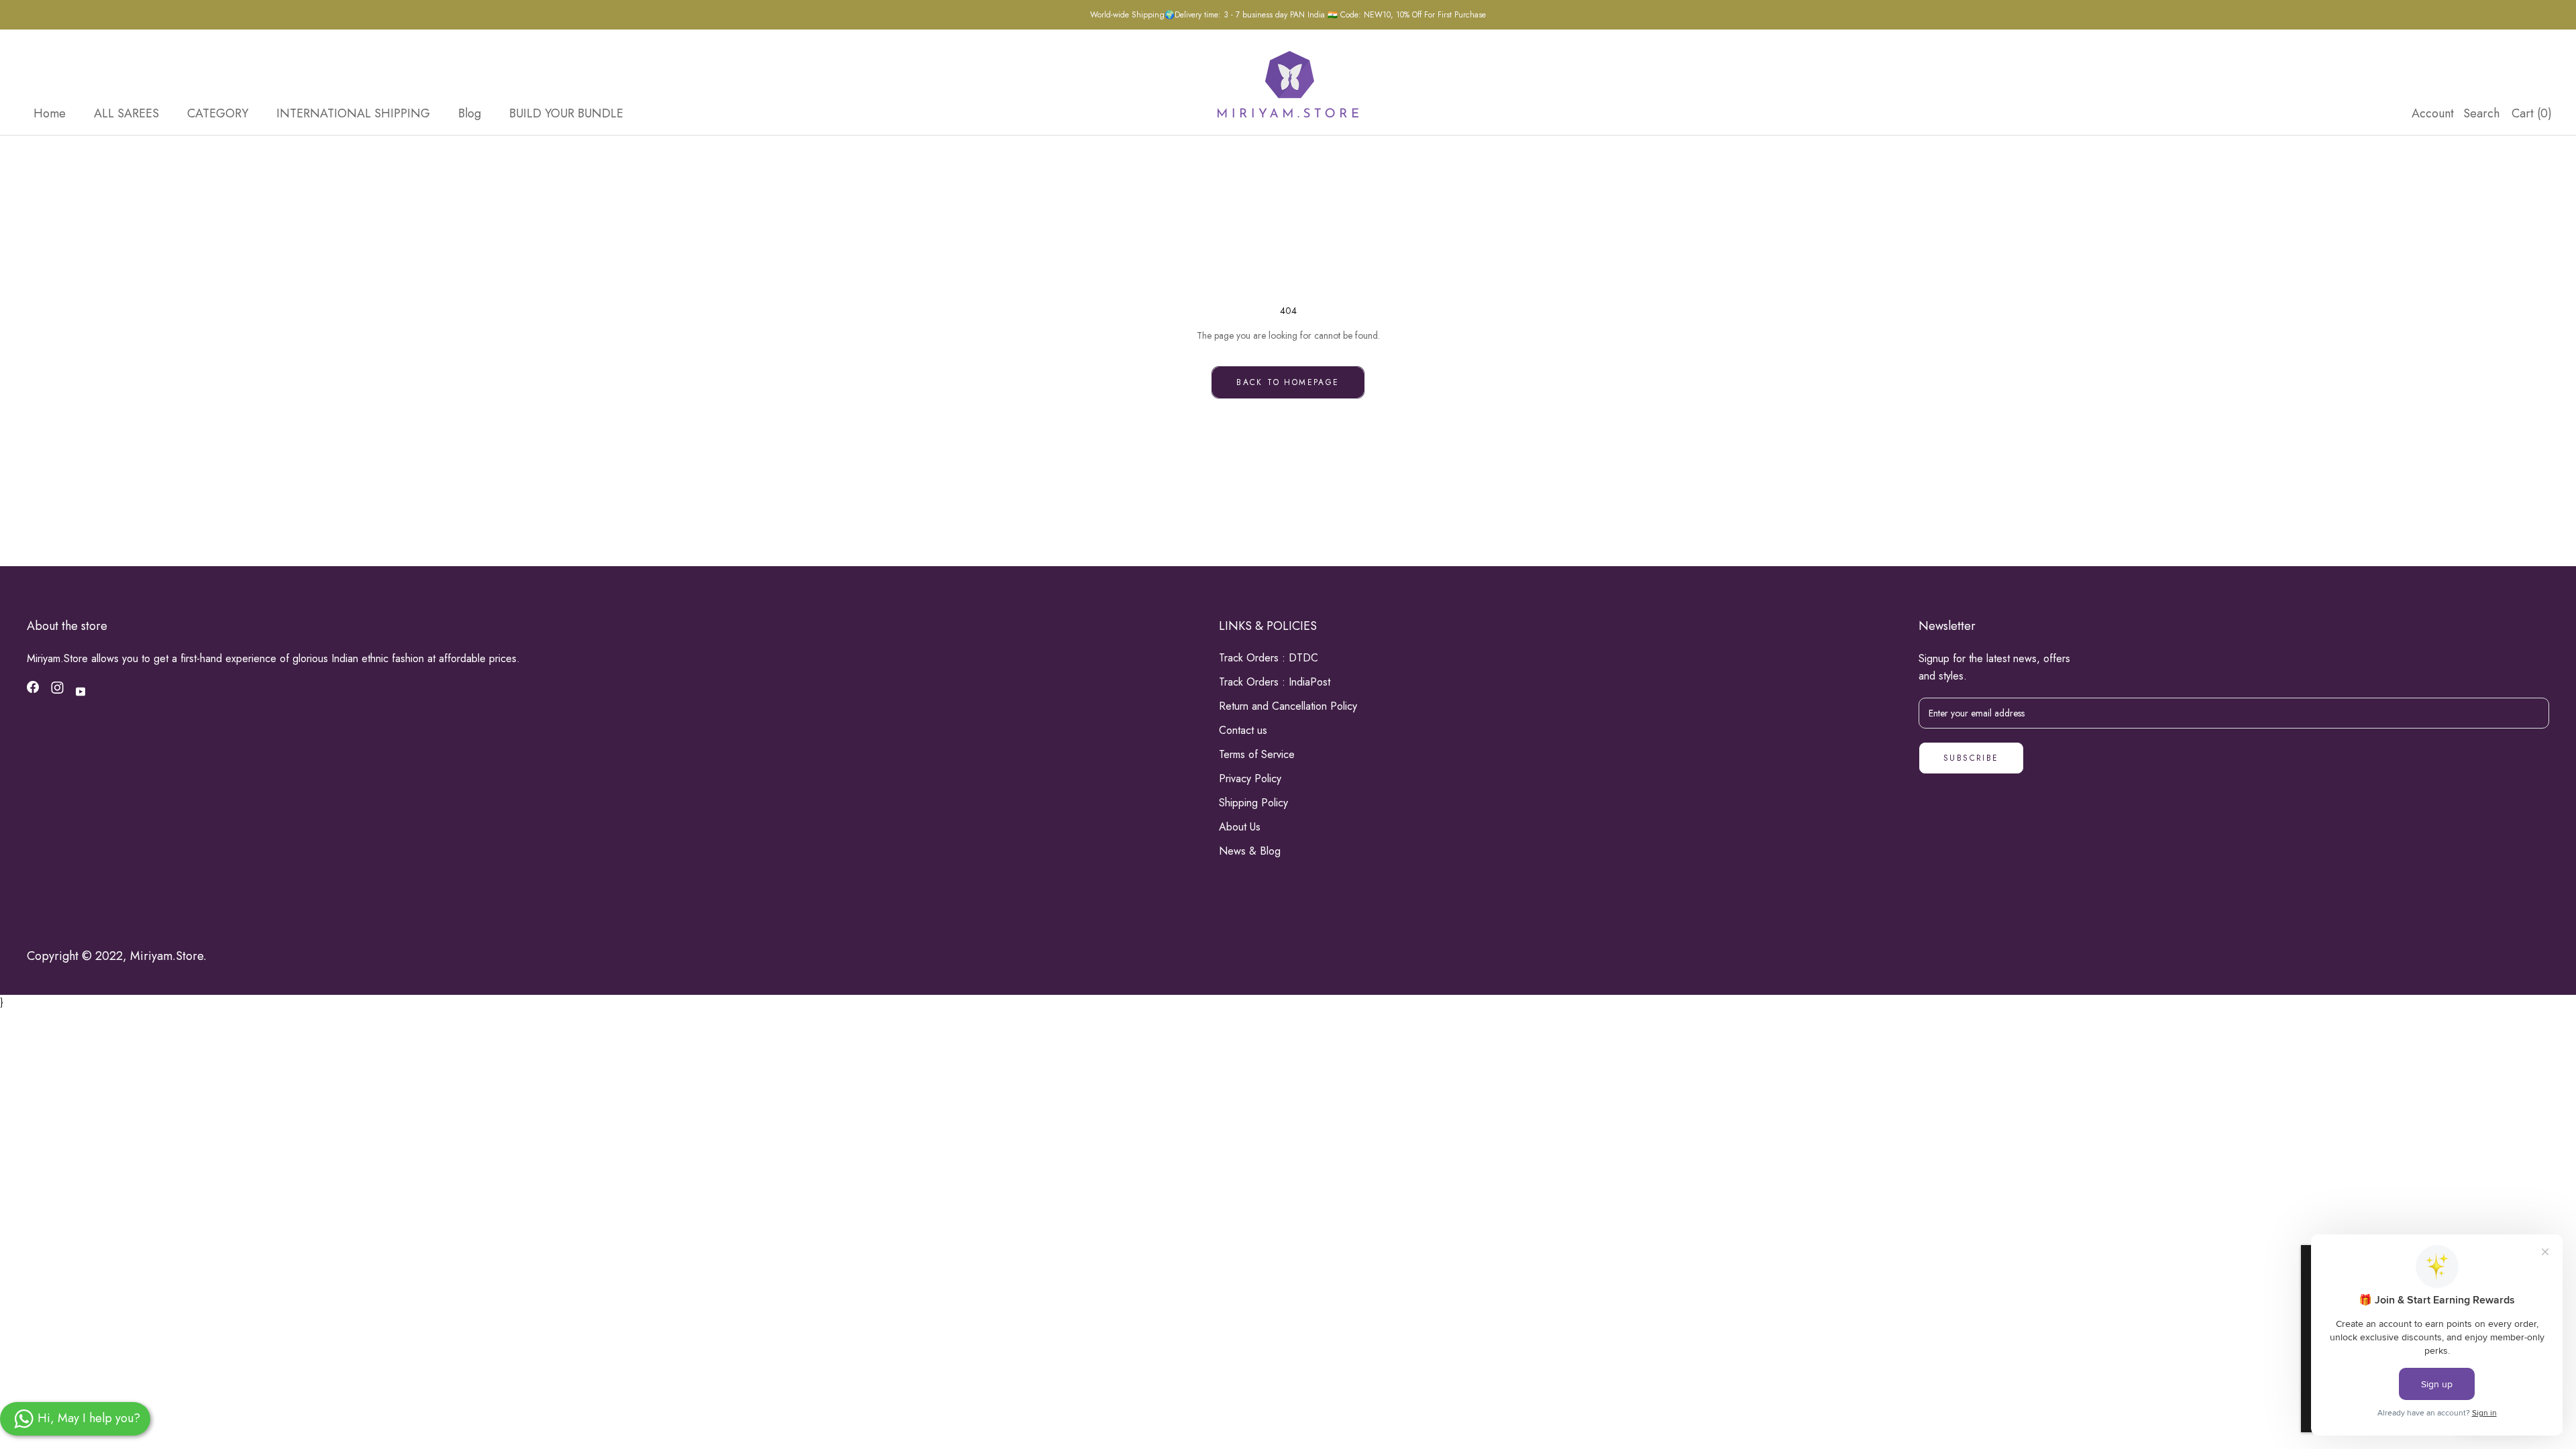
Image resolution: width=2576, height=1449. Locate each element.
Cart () (2532, 113)
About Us (1240, 827)
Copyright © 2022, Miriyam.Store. (117, 956)
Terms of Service (1257, 754)
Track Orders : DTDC (1269, 658)
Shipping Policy (1253, 803)
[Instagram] (57, 690)
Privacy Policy (1250, 779)
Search (2481, 113)
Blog (470, 113)
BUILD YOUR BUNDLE (566, 113)
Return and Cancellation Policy (1288, 706)
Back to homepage (1288, 382)
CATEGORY (218, 113)
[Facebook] (33, 690)
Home (50, 113)
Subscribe (1971, 758)
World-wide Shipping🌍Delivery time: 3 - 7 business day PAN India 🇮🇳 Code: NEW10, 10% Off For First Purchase (1288, 15)
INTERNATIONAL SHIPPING (353, 113)
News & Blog (1250, 851)
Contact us (1243, 730)
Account (2433, 113)
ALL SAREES (126, 113)
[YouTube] (80, 691)
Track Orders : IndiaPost (1275, 682)
